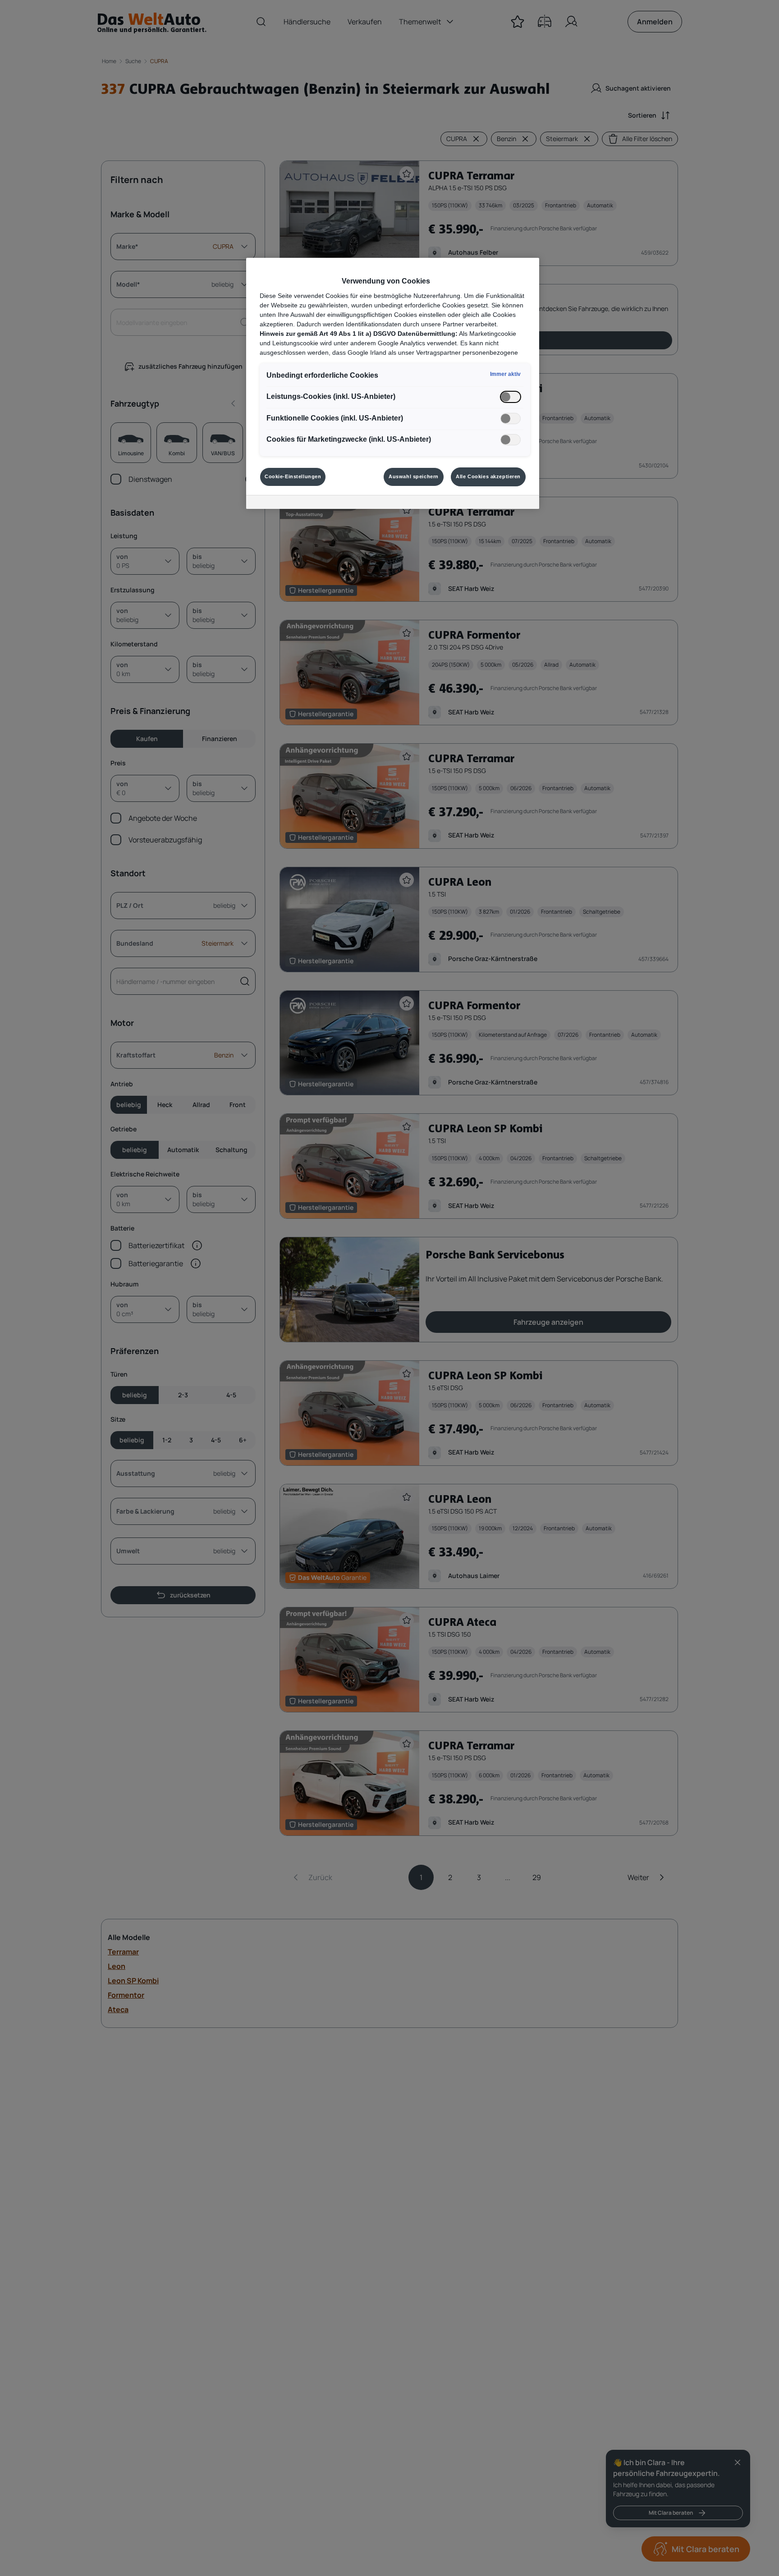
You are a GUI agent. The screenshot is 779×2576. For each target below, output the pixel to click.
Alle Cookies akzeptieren (488, 476)
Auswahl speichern (414, 476)
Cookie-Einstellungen (293, 476)
